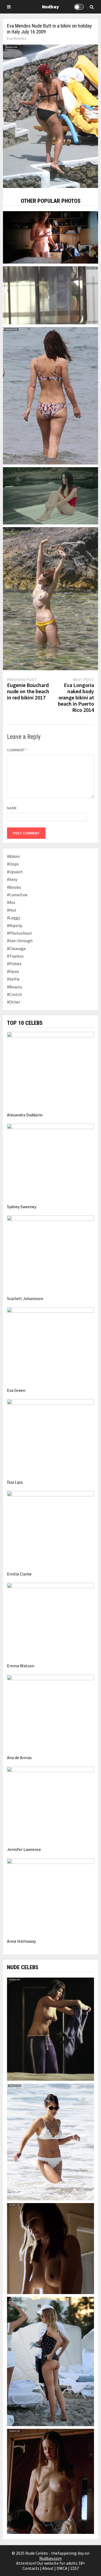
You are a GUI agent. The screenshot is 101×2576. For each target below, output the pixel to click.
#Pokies (14, 964)
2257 (75, 2568)
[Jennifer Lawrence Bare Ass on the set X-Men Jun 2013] (51, 295)
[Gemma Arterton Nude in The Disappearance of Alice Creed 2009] (51, 2029)
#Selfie (13, 979)
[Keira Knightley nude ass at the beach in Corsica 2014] (51, 395)
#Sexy (12, 879)
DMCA (62, 2568)
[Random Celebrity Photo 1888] (51, 495)
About (48, 2568)
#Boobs (14, 887)
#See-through (20, 941)
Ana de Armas (19, 1757)
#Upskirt (15, 872)
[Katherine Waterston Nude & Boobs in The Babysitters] (51, 2481)
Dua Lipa (15, 1482)
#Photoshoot (20, 933)
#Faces (13, 971)
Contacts (31, 2568)
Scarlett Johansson (25, 1298)
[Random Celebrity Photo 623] (51, 237)
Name (12, 808)
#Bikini (13, 856)
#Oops (13, 864)
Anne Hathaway (21, 1941)
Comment (18, 750)
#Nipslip (15, 925)
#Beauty (15, 987)
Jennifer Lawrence (24, 1849)
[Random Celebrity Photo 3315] (51, 598)
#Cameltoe (17, 895)
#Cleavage (16, 948)
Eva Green (16, 1390)
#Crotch (14, 994)
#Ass (11, 902)
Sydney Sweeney (22, 1207)
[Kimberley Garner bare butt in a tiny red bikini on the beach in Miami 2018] (51, 2361)
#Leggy (14, 918)
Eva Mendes (17, 38)
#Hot (12, 910)
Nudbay (50, 7)
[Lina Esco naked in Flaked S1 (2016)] (51, 2248)
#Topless (15, 956)
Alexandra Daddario (25, 1115)
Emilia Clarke (19, 1574)
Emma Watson (21, 1666)
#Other (14, 1002)
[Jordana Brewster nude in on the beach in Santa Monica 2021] (51, 2141)
